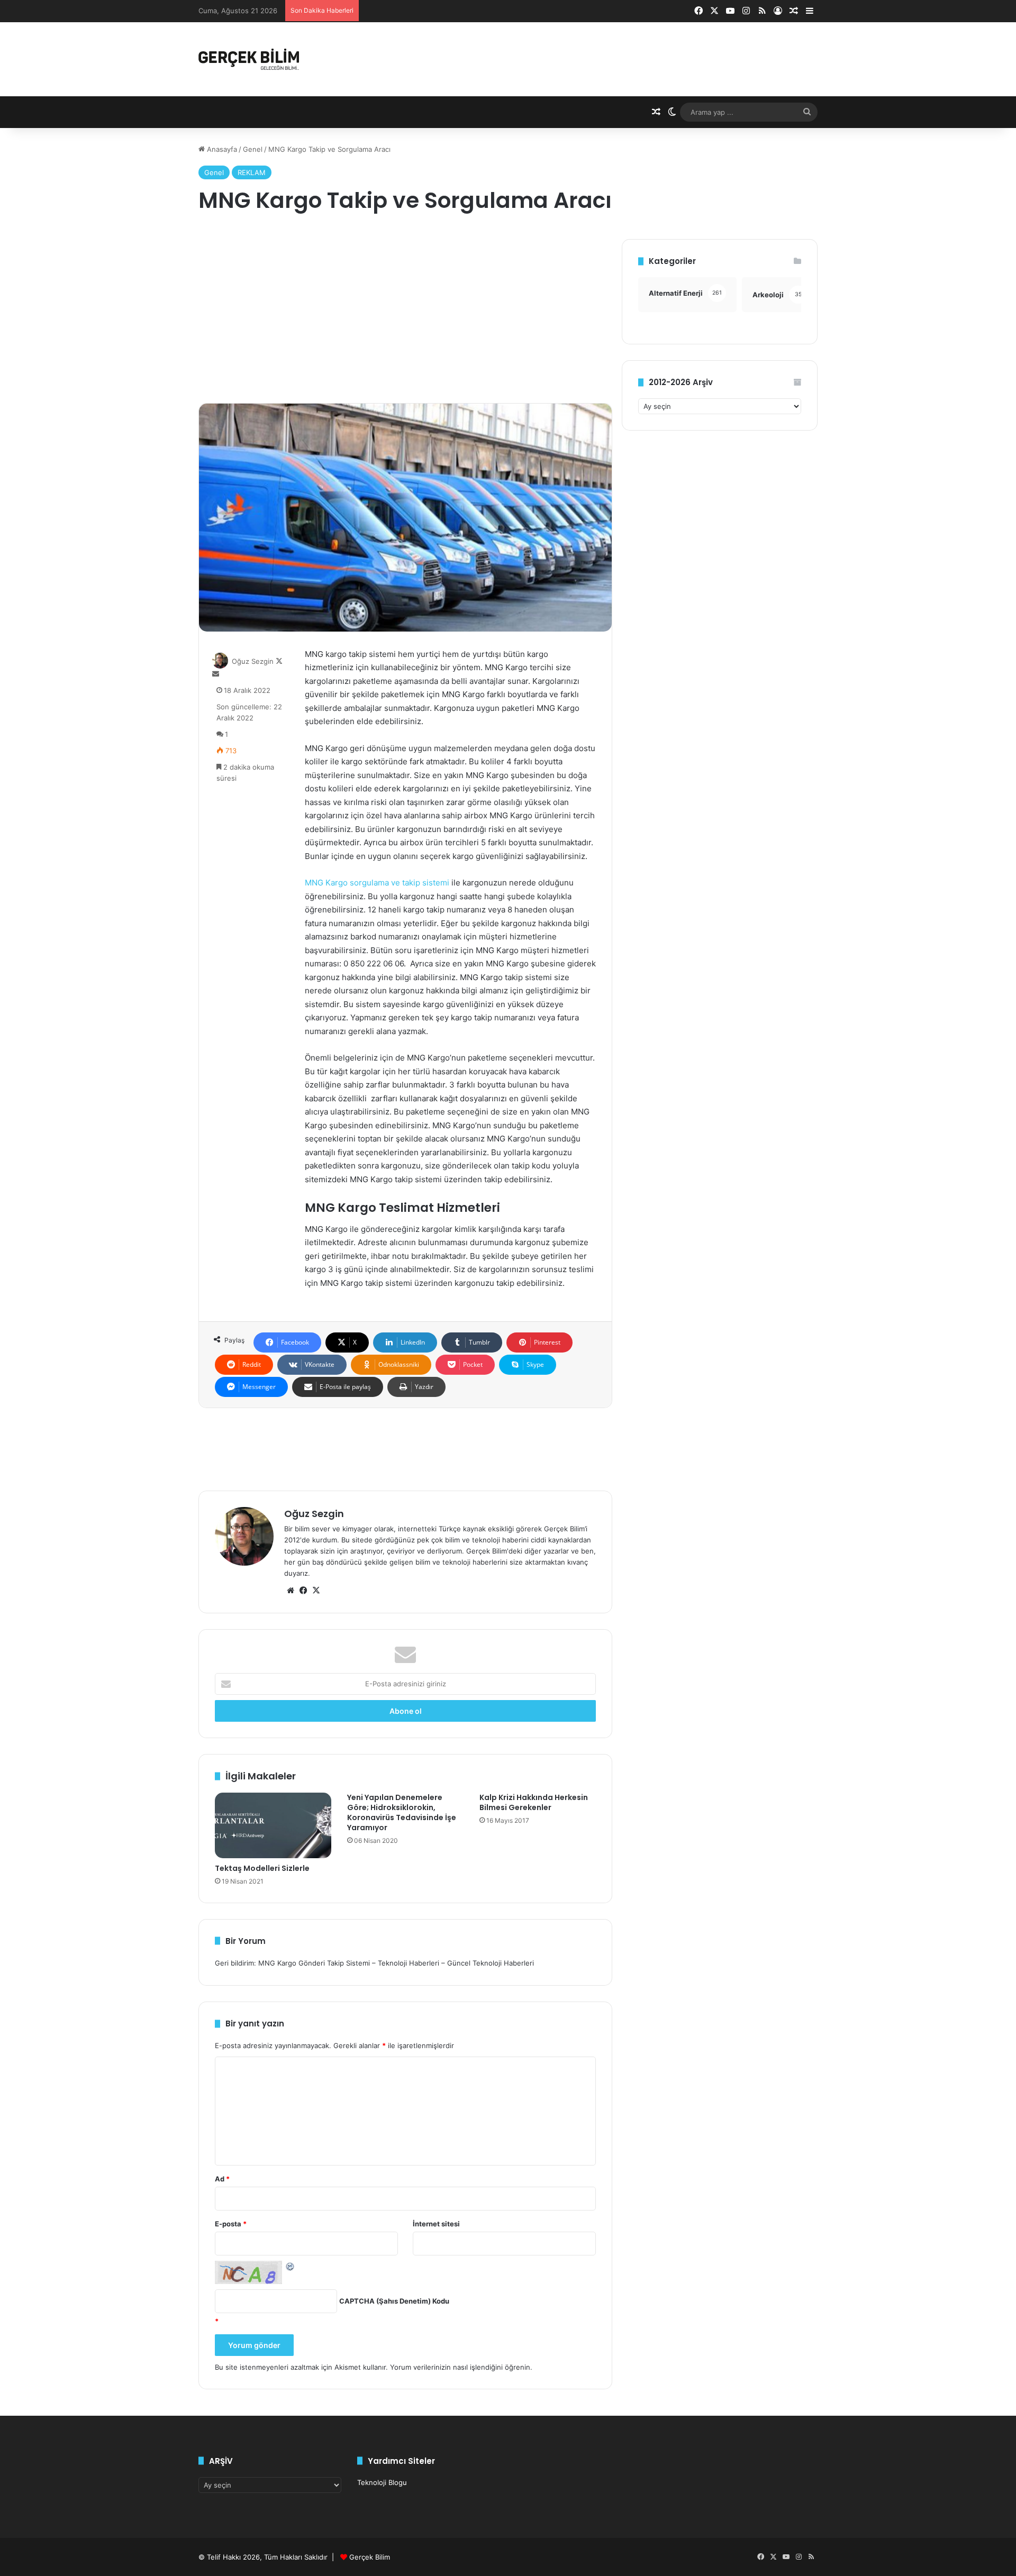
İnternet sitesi (436, 2224)
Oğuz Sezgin (253, 661)
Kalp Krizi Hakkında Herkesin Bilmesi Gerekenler (534, 1802)
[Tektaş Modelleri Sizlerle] (273, 1825)
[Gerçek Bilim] (249, 59)
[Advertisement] (405, 313)
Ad (222, 2179)
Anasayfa (221, 149)
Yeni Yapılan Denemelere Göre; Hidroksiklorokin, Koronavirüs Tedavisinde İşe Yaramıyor (402, 1812)
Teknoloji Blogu (382, 2482)
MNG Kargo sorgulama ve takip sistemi (377, 883)
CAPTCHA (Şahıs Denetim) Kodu (394, 2301)
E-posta (231, 2224)
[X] (316, 1591)
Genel (253, 149)
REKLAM (252, 172)
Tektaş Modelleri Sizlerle (262, 1868)
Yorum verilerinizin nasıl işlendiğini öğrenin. (461, 2367)
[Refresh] (291, 2266)
